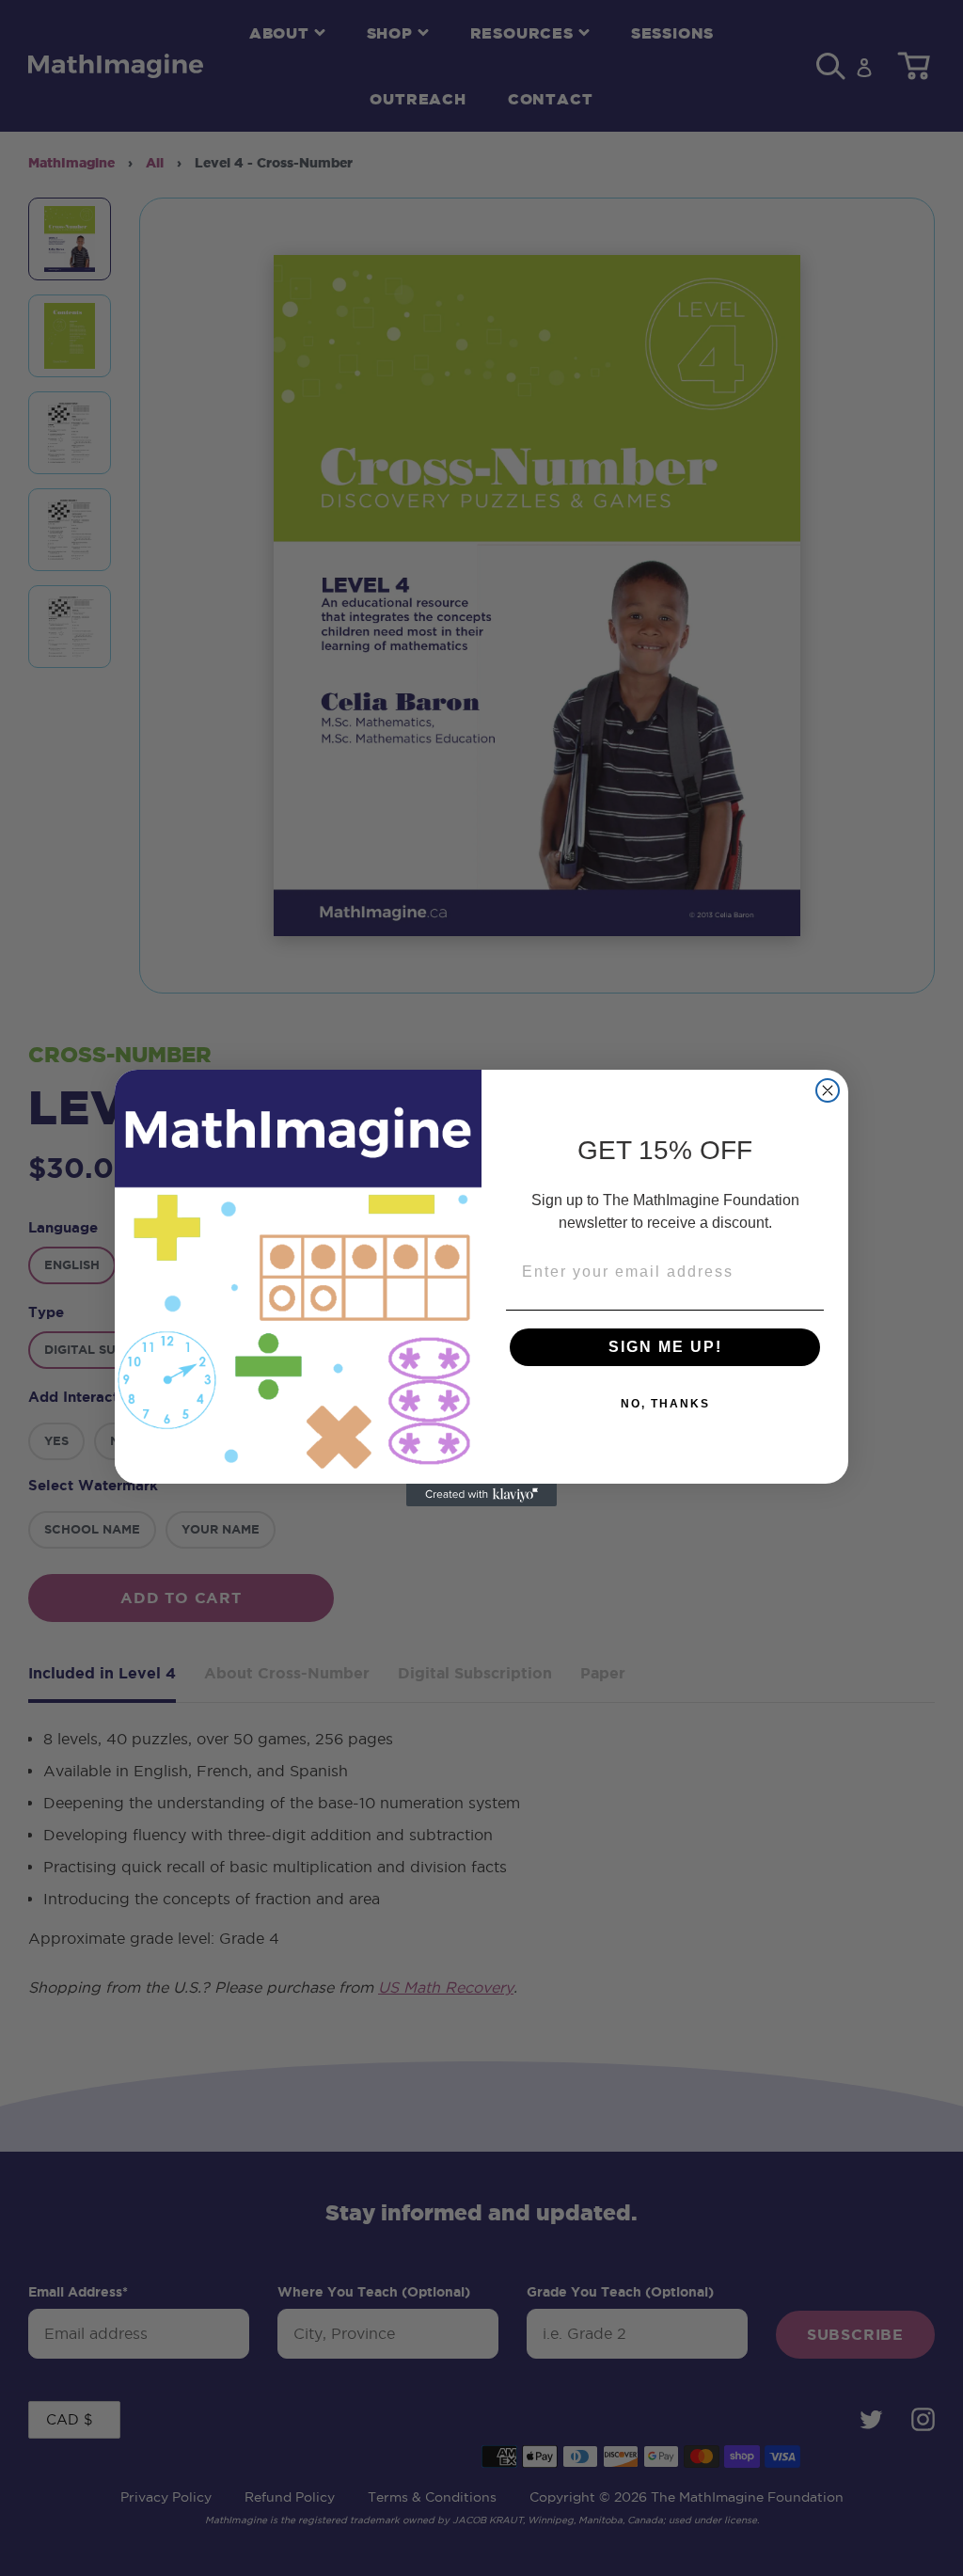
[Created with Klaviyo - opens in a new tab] (481, 1495)
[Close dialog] (828, 1090)
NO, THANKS (665, 1404)
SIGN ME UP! (665, 1347)
